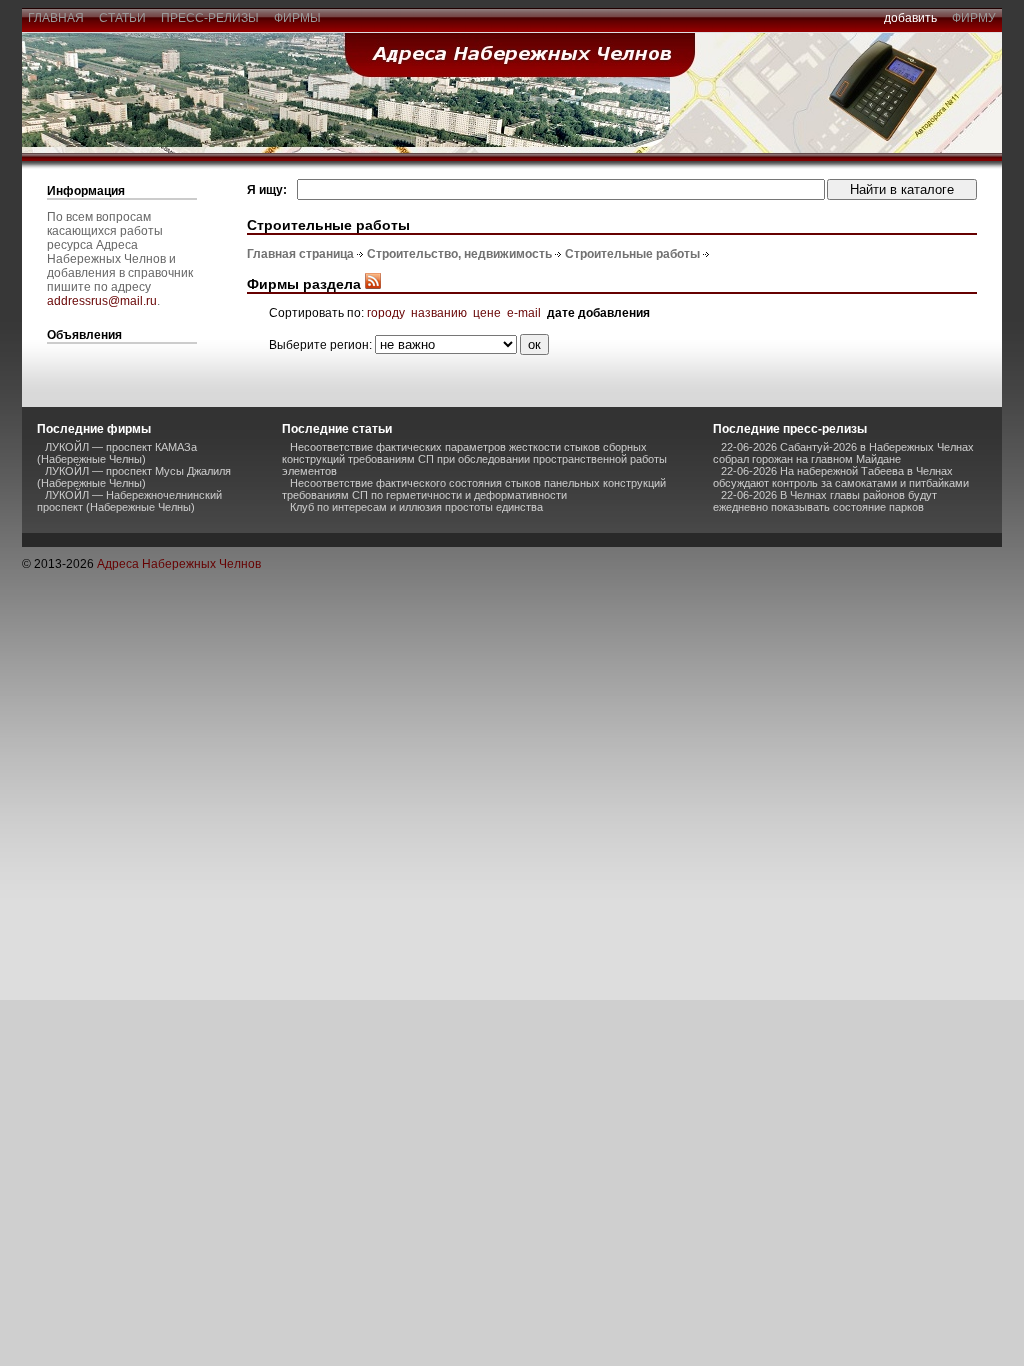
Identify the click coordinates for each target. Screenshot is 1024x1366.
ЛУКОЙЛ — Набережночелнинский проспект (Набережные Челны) (129, 501)
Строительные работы (632, 254)
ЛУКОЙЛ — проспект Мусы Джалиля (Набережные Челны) (134, 477)
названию (439, 313)
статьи (122, 18)
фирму (974, 18)
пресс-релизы (210, 18)
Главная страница (300, 254)
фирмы (297, 18)
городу (386, 313)
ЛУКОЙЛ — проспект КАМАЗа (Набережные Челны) (117, 453)
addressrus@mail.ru (102, 301)
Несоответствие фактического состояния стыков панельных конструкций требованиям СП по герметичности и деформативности (474, 489)
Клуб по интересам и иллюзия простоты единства (416, 507)
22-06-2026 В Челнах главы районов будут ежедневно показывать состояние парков (825, 501)
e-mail (524, 313)
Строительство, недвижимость (459, 254)
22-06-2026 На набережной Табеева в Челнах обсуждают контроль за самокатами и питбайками (841, 477)
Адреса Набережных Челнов (179, 564)
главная (56, 18)
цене (487, 313)
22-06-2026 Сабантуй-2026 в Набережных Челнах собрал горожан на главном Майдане (843, 453)
